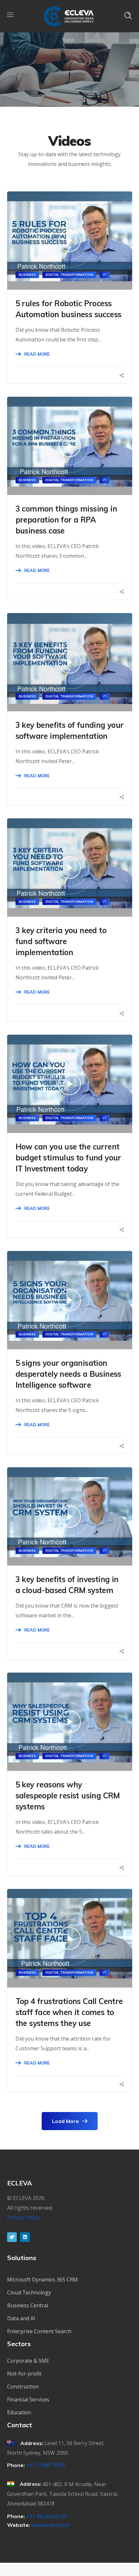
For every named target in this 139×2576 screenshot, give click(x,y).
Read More (37, 354)
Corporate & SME (28, 2361)
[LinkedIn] (25, 2237)
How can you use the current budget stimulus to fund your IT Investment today (68, 1158)
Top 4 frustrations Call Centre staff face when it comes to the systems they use (69, 2012)
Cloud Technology (29, 2292)
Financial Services (28, 2399)
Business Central (28, 2305)
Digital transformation (69, 275)
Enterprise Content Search (39, 2331)
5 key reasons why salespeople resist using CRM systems (68, 1795)
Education (19, 2412)
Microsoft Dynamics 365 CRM (43, 2280)
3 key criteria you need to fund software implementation (61, 941)
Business (27, 275)
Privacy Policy (24, 2217)
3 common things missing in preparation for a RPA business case (66, 520)
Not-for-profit (24, 2374)
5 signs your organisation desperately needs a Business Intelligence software (68, 1374)
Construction (23, 2387)
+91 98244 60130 (47, 2517)
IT (105, 275)
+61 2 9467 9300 (46, 2465)
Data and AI (21, 2318)
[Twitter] (12, 2237)
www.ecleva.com (51, 2525)
